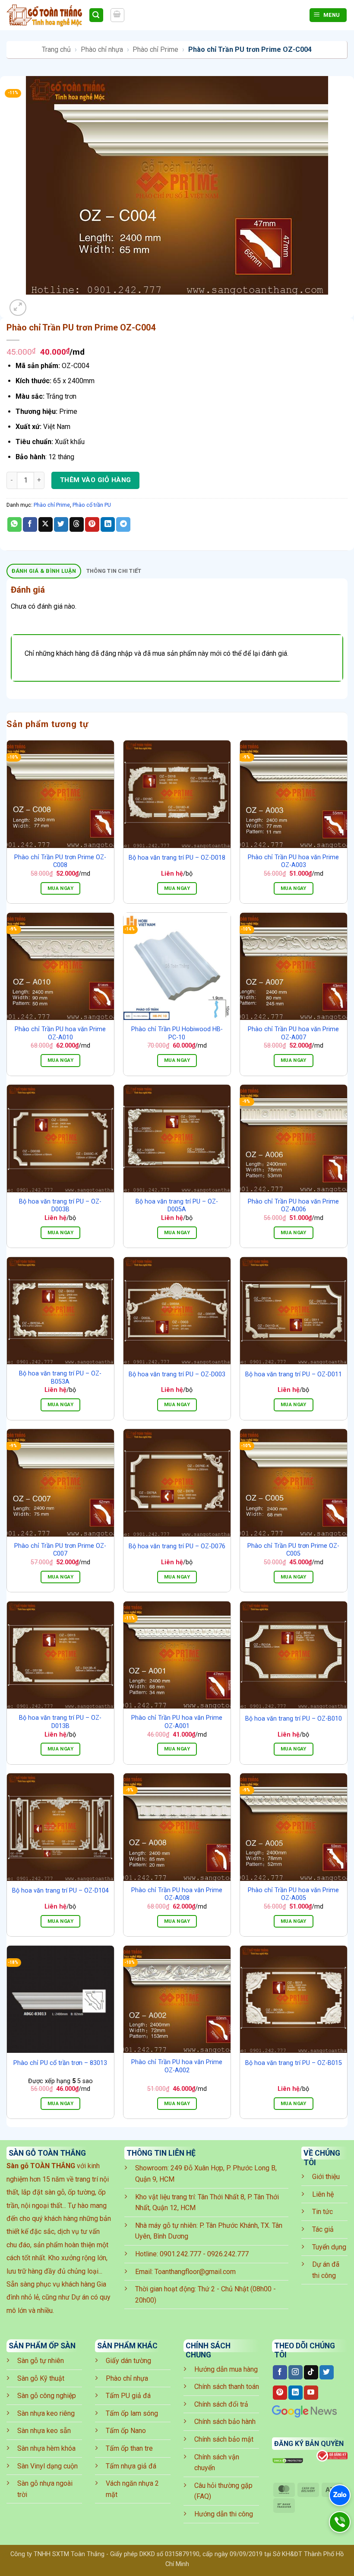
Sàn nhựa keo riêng (46, 2413)
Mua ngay (177, 888)
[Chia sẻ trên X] (46, 524)
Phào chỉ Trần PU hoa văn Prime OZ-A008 (177, 1894)
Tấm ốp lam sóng (132, 2413)
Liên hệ (323, 2194)
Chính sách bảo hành (225, 2422)
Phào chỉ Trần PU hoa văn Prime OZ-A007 (293, 1033)
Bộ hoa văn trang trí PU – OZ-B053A (60, 1378)
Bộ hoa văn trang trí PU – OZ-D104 (60, 1891)
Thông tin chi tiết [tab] (114, 571)
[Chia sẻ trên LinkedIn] (108, 524)
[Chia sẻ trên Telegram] (123, 524)
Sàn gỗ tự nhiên (41, 2361)
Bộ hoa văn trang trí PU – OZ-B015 (294, 2063)
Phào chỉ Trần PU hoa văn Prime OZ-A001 (177, 1722)
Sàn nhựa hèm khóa (46, 2448)
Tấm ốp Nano (126, 2431)
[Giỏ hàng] (117, 15)
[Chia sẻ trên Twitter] (61, 524)
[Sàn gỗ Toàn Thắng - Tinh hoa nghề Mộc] (44, 15)
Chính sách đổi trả (221, 2404)
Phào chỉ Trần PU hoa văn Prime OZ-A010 (60, 1033)
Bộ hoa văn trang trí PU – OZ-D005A (177, 1206)
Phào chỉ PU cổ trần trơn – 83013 (60, 2063)
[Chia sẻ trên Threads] (77, 524)
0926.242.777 (228, 2254)
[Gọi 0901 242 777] (340, 2522)
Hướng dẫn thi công (224, 2514)
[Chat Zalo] (340, 2495)
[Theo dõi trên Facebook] (280, 2373)
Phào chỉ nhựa (102, 49)
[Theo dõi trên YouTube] (311, 2393)
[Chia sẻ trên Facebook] (30, 524)
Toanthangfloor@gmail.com (195, 2272)
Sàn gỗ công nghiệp (47, 2396)
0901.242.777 (180, 2254)
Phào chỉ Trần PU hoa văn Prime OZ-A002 (177, 2066)
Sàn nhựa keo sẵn (44, 2431)
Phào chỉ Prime (155, 49)
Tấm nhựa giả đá (131, 2466)
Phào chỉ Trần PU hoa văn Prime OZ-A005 (293, 1894)
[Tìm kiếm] (96, 15)
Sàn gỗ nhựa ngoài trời (45, 2489)
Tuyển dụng (329, 2247)
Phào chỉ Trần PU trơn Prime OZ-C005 (293, 1550)
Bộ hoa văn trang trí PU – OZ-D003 (177, 1374)
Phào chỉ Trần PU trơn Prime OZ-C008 (60, 861)
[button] (18, 308)
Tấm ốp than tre (129, 2448)
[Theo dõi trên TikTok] (311, 2373)
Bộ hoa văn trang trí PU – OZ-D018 (177, 858)
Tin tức (322, 2212)
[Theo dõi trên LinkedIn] (296, 2393)
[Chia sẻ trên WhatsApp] (14, 524)
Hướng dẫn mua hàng (226, 2369)
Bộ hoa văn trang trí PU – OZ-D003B (60, 1206)
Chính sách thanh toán (227, 2387)
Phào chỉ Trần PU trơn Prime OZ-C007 (60, 1550)
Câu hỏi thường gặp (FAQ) (223, 2491)
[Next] (39, 303)
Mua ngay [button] (60, 888)
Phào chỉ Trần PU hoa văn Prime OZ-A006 (293, 1206)
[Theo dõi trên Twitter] (327, 2373)
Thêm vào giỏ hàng (96, 480)
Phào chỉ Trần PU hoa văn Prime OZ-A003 (293, 861)
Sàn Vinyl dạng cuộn (47, 2466)
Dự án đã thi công (326, 2270)
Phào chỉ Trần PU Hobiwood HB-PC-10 (177, 1033)
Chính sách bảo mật (224, 2439)
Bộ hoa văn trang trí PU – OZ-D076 (177, 1546)
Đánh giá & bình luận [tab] (44, 571)
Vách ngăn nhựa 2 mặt (132, 2489)
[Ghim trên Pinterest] (92, 524)
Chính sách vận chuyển (217, 2463)
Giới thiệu (326, 2177)
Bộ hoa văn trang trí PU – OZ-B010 (294, 1719)
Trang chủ (56, 49)
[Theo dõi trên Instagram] (296, 2373)
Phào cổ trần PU (92, 505)
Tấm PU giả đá (128, 2396)
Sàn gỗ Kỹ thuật (41, 2378)
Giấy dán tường (128, 2361)
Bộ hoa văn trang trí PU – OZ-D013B (60, 1722)
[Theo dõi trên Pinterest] (280, 2393)
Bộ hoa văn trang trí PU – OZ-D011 (294, 1374)
